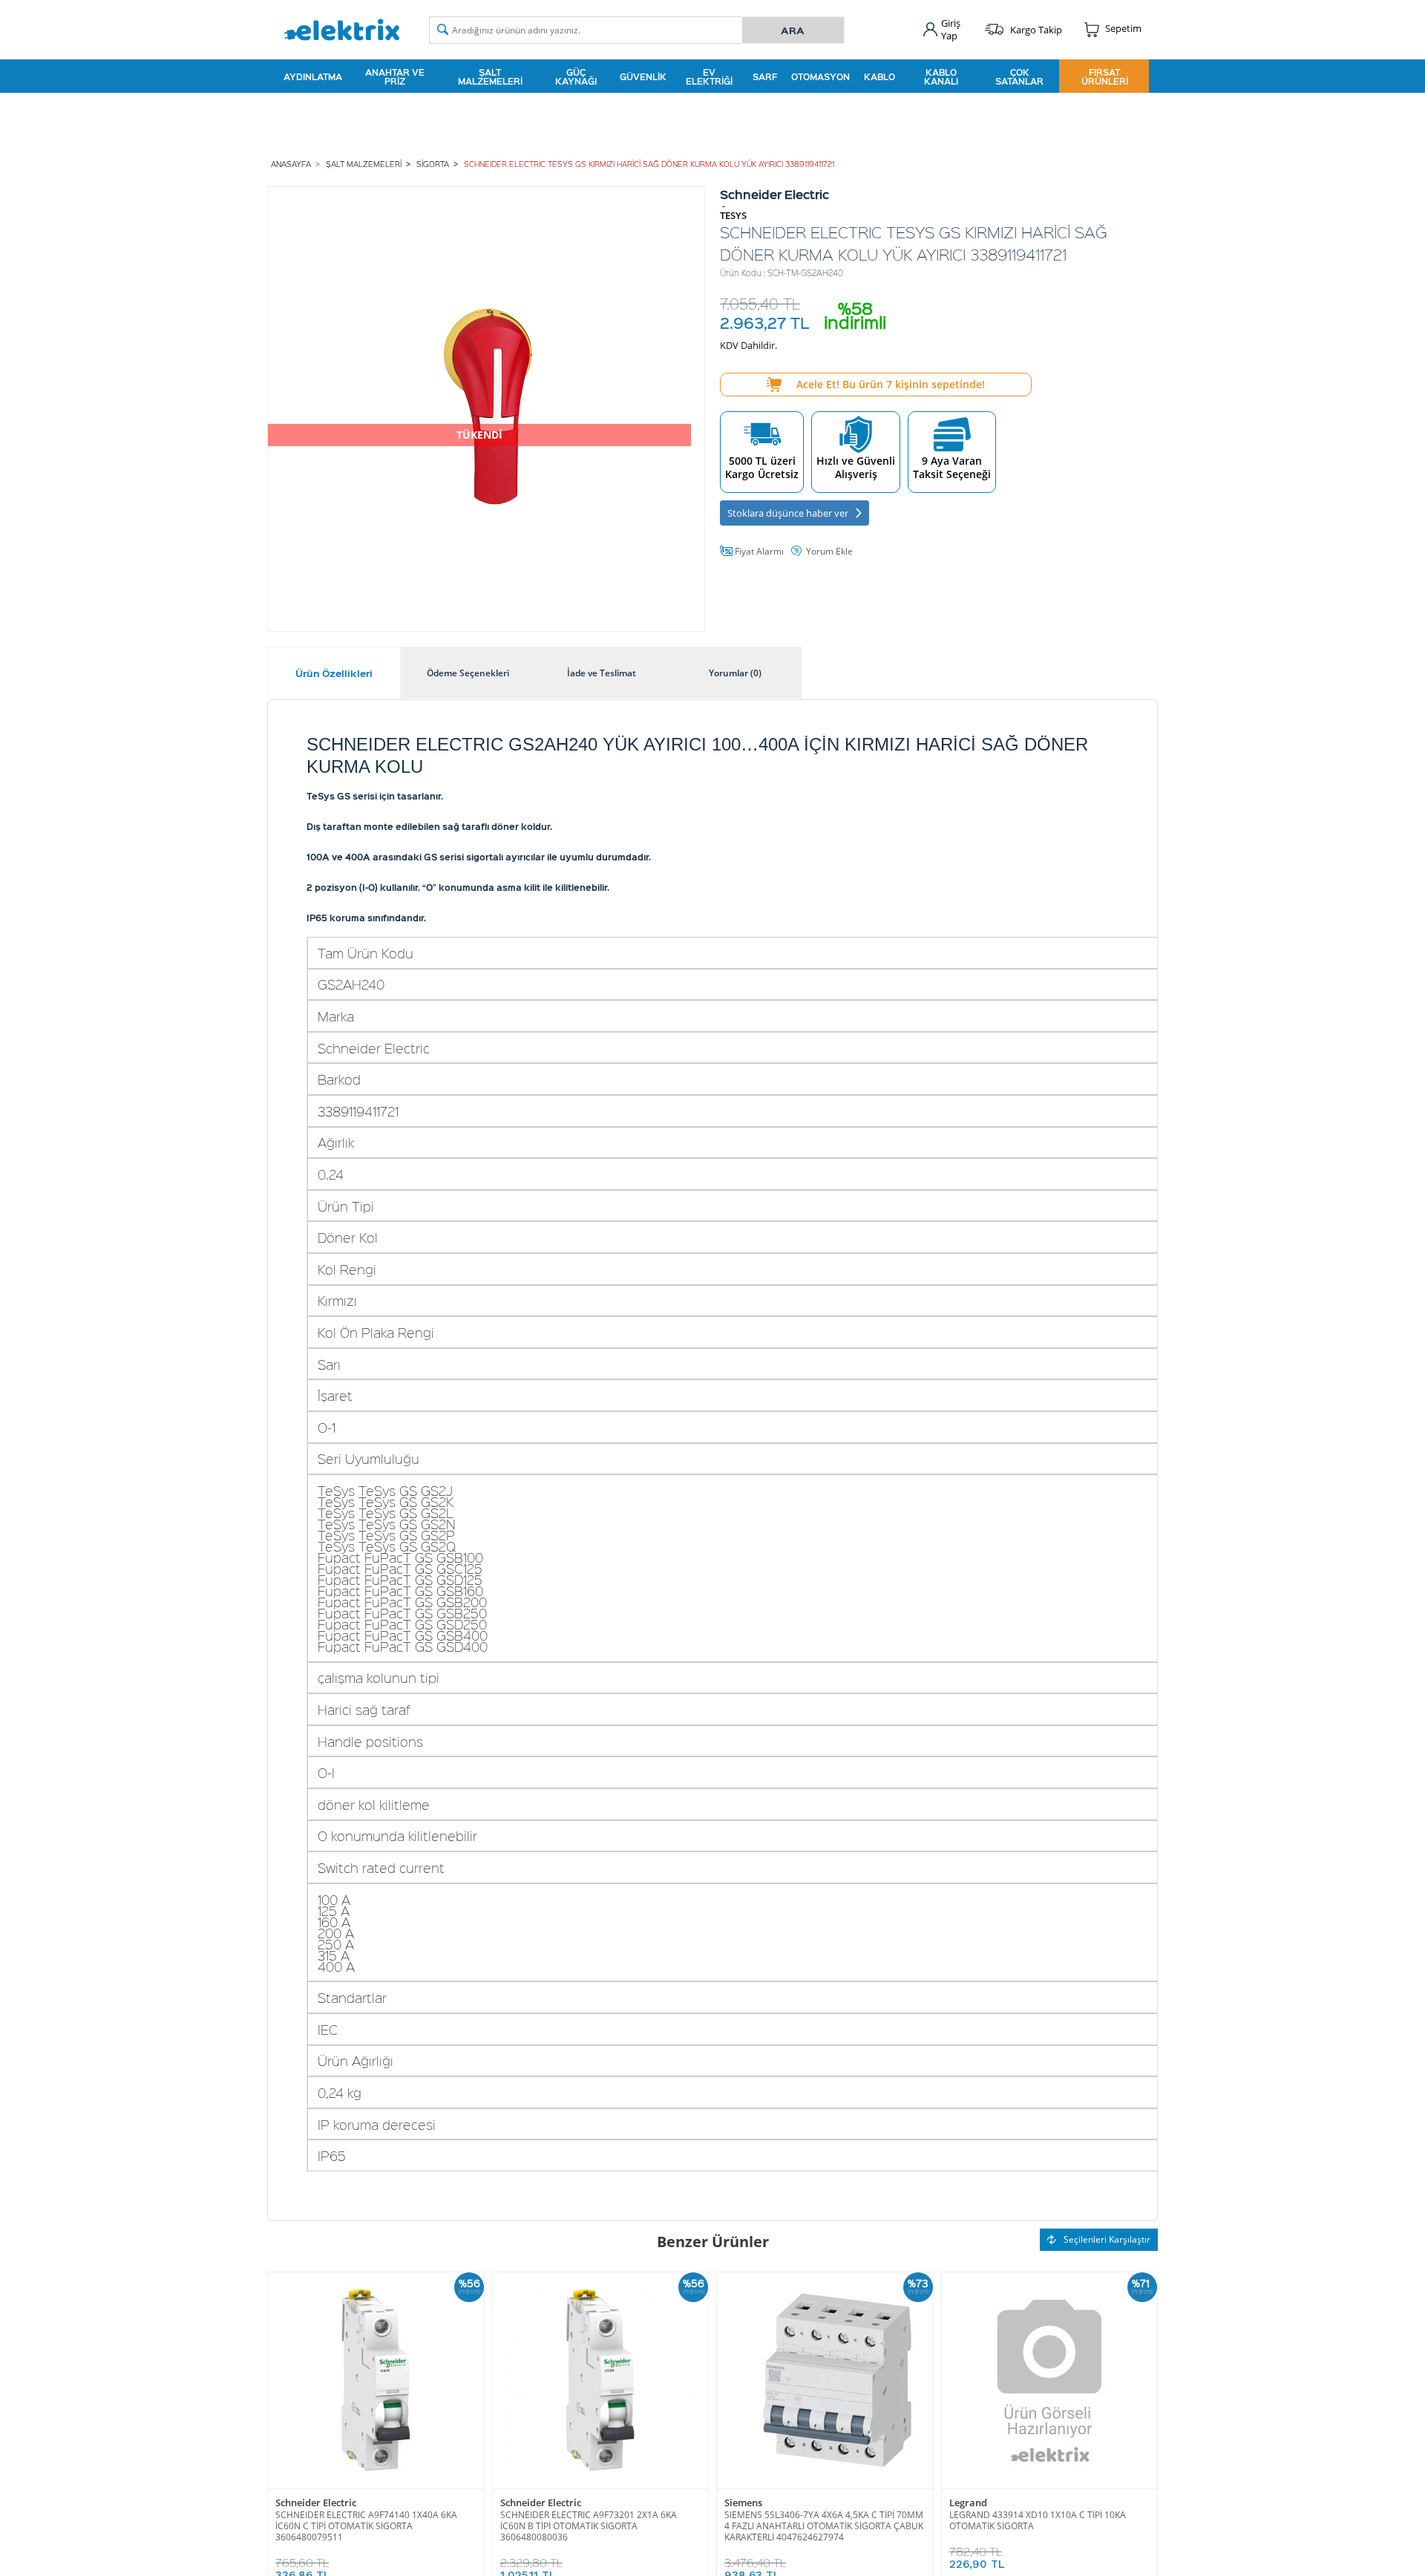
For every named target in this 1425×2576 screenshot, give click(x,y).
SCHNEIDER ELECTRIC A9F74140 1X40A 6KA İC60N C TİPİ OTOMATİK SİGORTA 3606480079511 (366, 2526)
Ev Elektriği (709, 76)
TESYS (733, 216)
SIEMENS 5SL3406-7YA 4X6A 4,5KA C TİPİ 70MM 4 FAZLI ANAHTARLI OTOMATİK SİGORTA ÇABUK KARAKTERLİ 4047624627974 (824, 2526)
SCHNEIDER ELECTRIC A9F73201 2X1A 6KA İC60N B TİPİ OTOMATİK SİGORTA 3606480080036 (589, 2526)
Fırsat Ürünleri (1105, 76)
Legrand (968, 2503)
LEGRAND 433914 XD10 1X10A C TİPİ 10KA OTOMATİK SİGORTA (1038, 2520)
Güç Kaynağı (576, 76)
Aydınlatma (313, 76)
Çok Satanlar (1019, 76)
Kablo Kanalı (941, 76)
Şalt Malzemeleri (490, 76)
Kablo (879, 76)
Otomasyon (820, 76)
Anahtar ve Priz (395, 76)
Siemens (743, 2503)
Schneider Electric (316, 2503)
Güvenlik (643, 76)
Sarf (765, 76)
